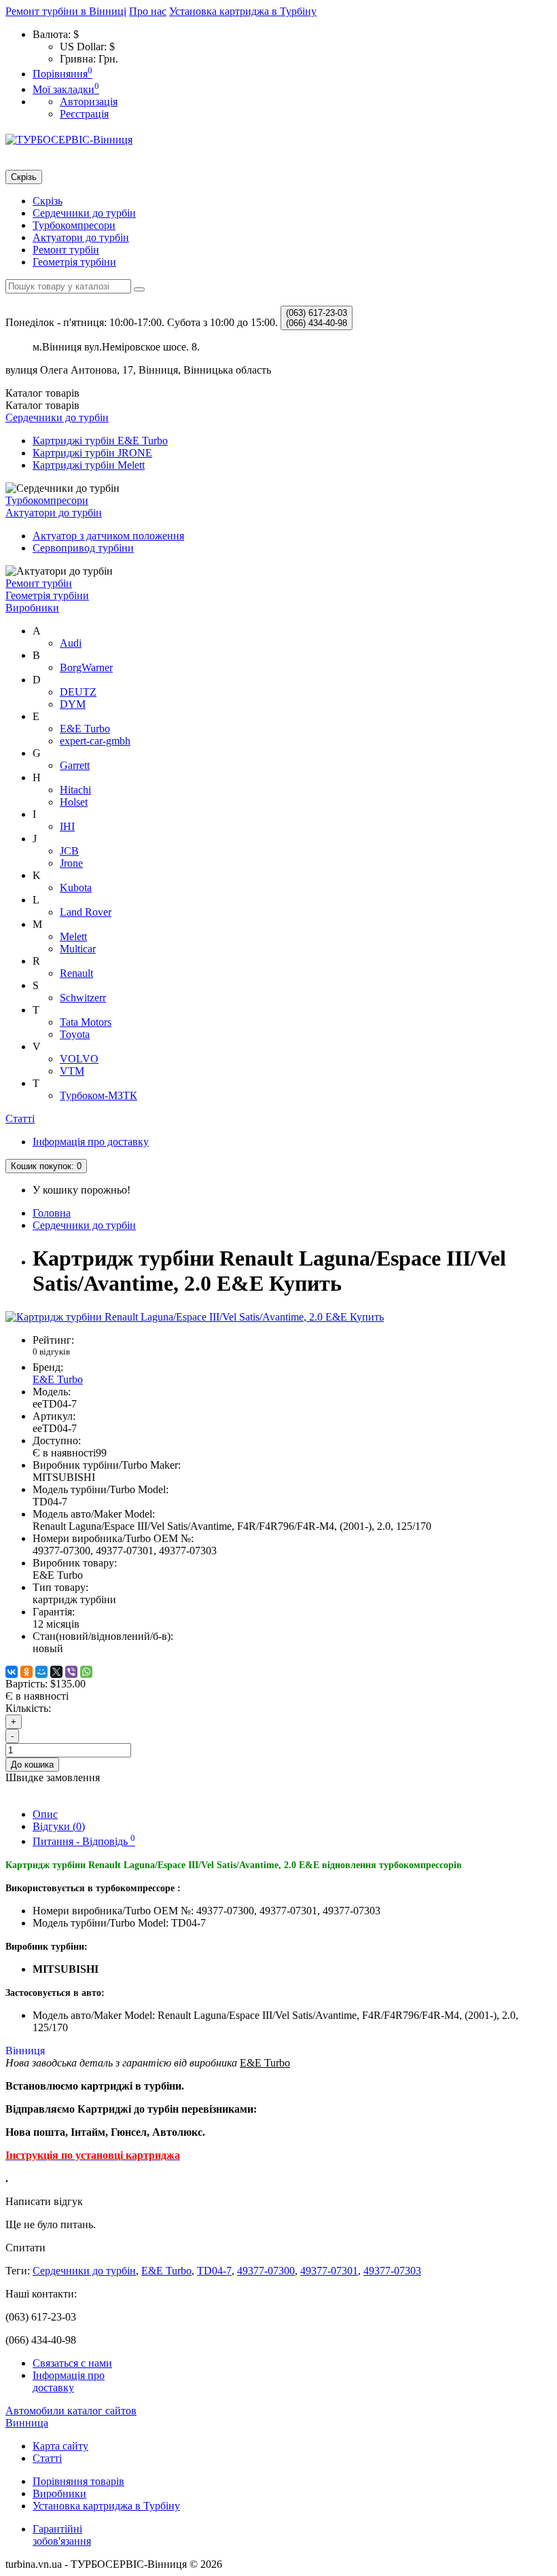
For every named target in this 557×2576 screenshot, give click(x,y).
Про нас (148, 11)
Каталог (42, 405)
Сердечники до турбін (84, 213)
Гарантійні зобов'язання (62, 2535)
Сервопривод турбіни (83, 548)
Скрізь (48, 201)
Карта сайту (60, 2446)
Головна (52, 1213)
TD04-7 (214, 2271)
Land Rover (86, 912)
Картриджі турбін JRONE (92, 453)
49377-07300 (266, 2271)
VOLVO (79, 1059)
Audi (71, 643)
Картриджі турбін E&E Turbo (100, 441)
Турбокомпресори (74, 225)
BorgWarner (86, 667)
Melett (73, 936)
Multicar (78, 949)
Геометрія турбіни (74, 262)
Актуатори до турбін (81, 237)
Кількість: (28, 1708)
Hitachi (75, 790)
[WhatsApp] (86, 1672)
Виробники (32, 608)
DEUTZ (78, 692)
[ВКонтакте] (12, 1672)
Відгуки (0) (59, 1826)
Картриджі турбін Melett (89, 465)
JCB (69, 851)
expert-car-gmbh (95, 741)
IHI (67, 826)
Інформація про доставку (91, 1142)
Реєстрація (84, 114)
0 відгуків (51, 1352)
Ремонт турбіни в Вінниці (66, 11)
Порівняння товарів (78, 2481)
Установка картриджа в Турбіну (243, 11)
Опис (45, 1814)
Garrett (75, 765)
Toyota (75, 1034)
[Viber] (71, 1672)
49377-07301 (329, 2271)
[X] (56, 1672)
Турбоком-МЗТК (98, 1095)
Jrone (71, 863)
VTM (72, 1071)
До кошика (32, 1765)
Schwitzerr (83, 998)
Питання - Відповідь (84, 1841)
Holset (74, 802)
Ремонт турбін (66, 250)
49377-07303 (392, 2271)
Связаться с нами (72, 2363)
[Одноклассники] (26, 1672)
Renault (76, 973)
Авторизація (89, 102)
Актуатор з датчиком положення (108, 536)
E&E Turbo (85, 729)
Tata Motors (86, 1022)
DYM (73, 704)
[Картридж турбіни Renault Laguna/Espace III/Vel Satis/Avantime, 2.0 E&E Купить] (195, 1317)
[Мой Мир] (41, 1672)
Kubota (76, 888)
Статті (20, 1119)
